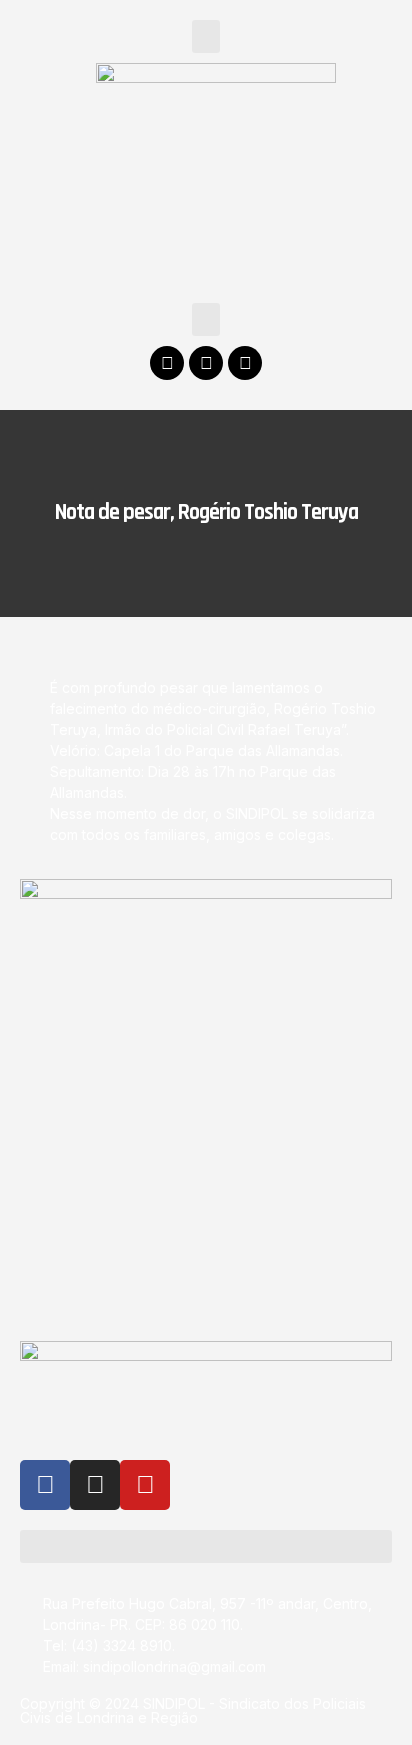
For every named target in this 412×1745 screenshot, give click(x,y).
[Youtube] (245, 363)
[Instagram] (206, 363)
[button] (206, 36)
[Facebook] (167, 363)
